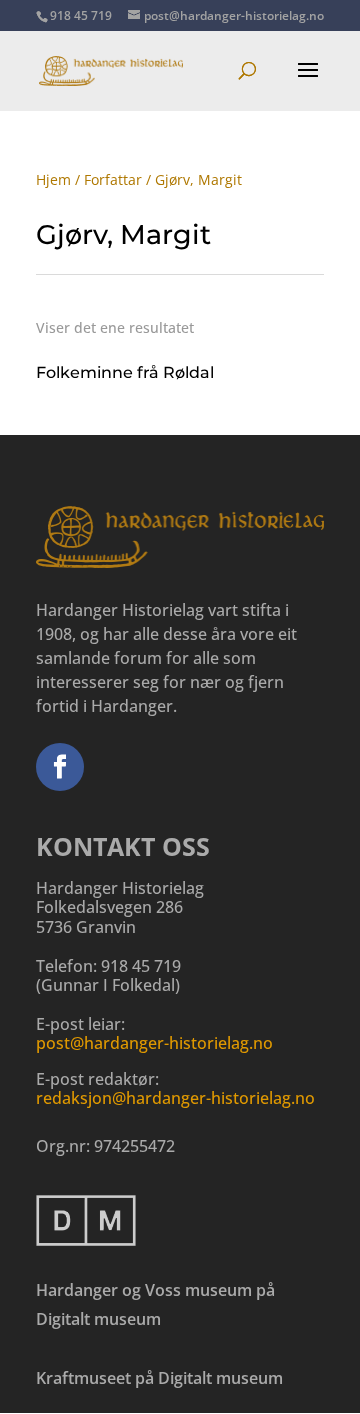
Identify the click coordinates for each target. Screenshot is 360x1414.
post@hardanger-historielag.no (154, 1043)
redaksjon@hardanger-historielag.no (175, 1098)
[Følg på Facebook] (60, 767)
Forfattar (113, 179)
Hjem (53, 179)
